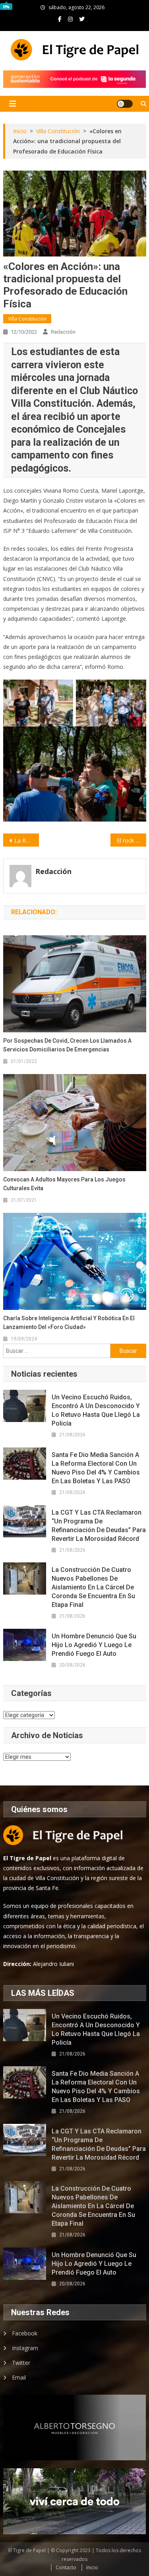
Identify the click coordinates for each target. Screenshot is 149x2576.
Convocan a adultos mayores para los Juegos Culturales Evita (64, 1184)
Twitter (21, 2363)
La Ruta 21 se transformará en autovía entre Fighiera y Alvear (27, 840)
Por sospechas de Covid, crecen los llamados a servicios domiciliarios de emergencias (67, 1045)
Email (19, 2377)
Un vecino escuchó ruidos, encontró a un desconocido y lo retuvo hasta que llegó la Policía (96, 1410)
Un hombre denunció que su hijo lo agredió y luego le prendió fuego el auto (94, 1645)
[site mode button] (125, 104)
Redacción (63, 332)
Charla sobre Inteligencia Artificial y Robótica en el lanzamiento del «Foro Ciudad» (69, 1323)
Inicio (92, 2567)
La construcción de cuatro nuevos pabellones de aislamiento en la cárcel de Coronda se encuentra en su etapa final (93, 1587)
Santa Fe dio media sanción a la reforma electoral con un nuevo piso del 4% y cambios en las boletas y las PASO (96, 1468)
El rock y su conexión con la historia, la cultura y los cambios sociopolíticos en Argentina (132, 840)
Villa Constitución (27, 319)
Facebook (25, 2333)
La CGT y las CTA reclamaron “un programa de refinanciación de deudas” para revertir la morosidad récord (99, 1526)
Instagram (25, 2348)
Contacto (66, 2567)
